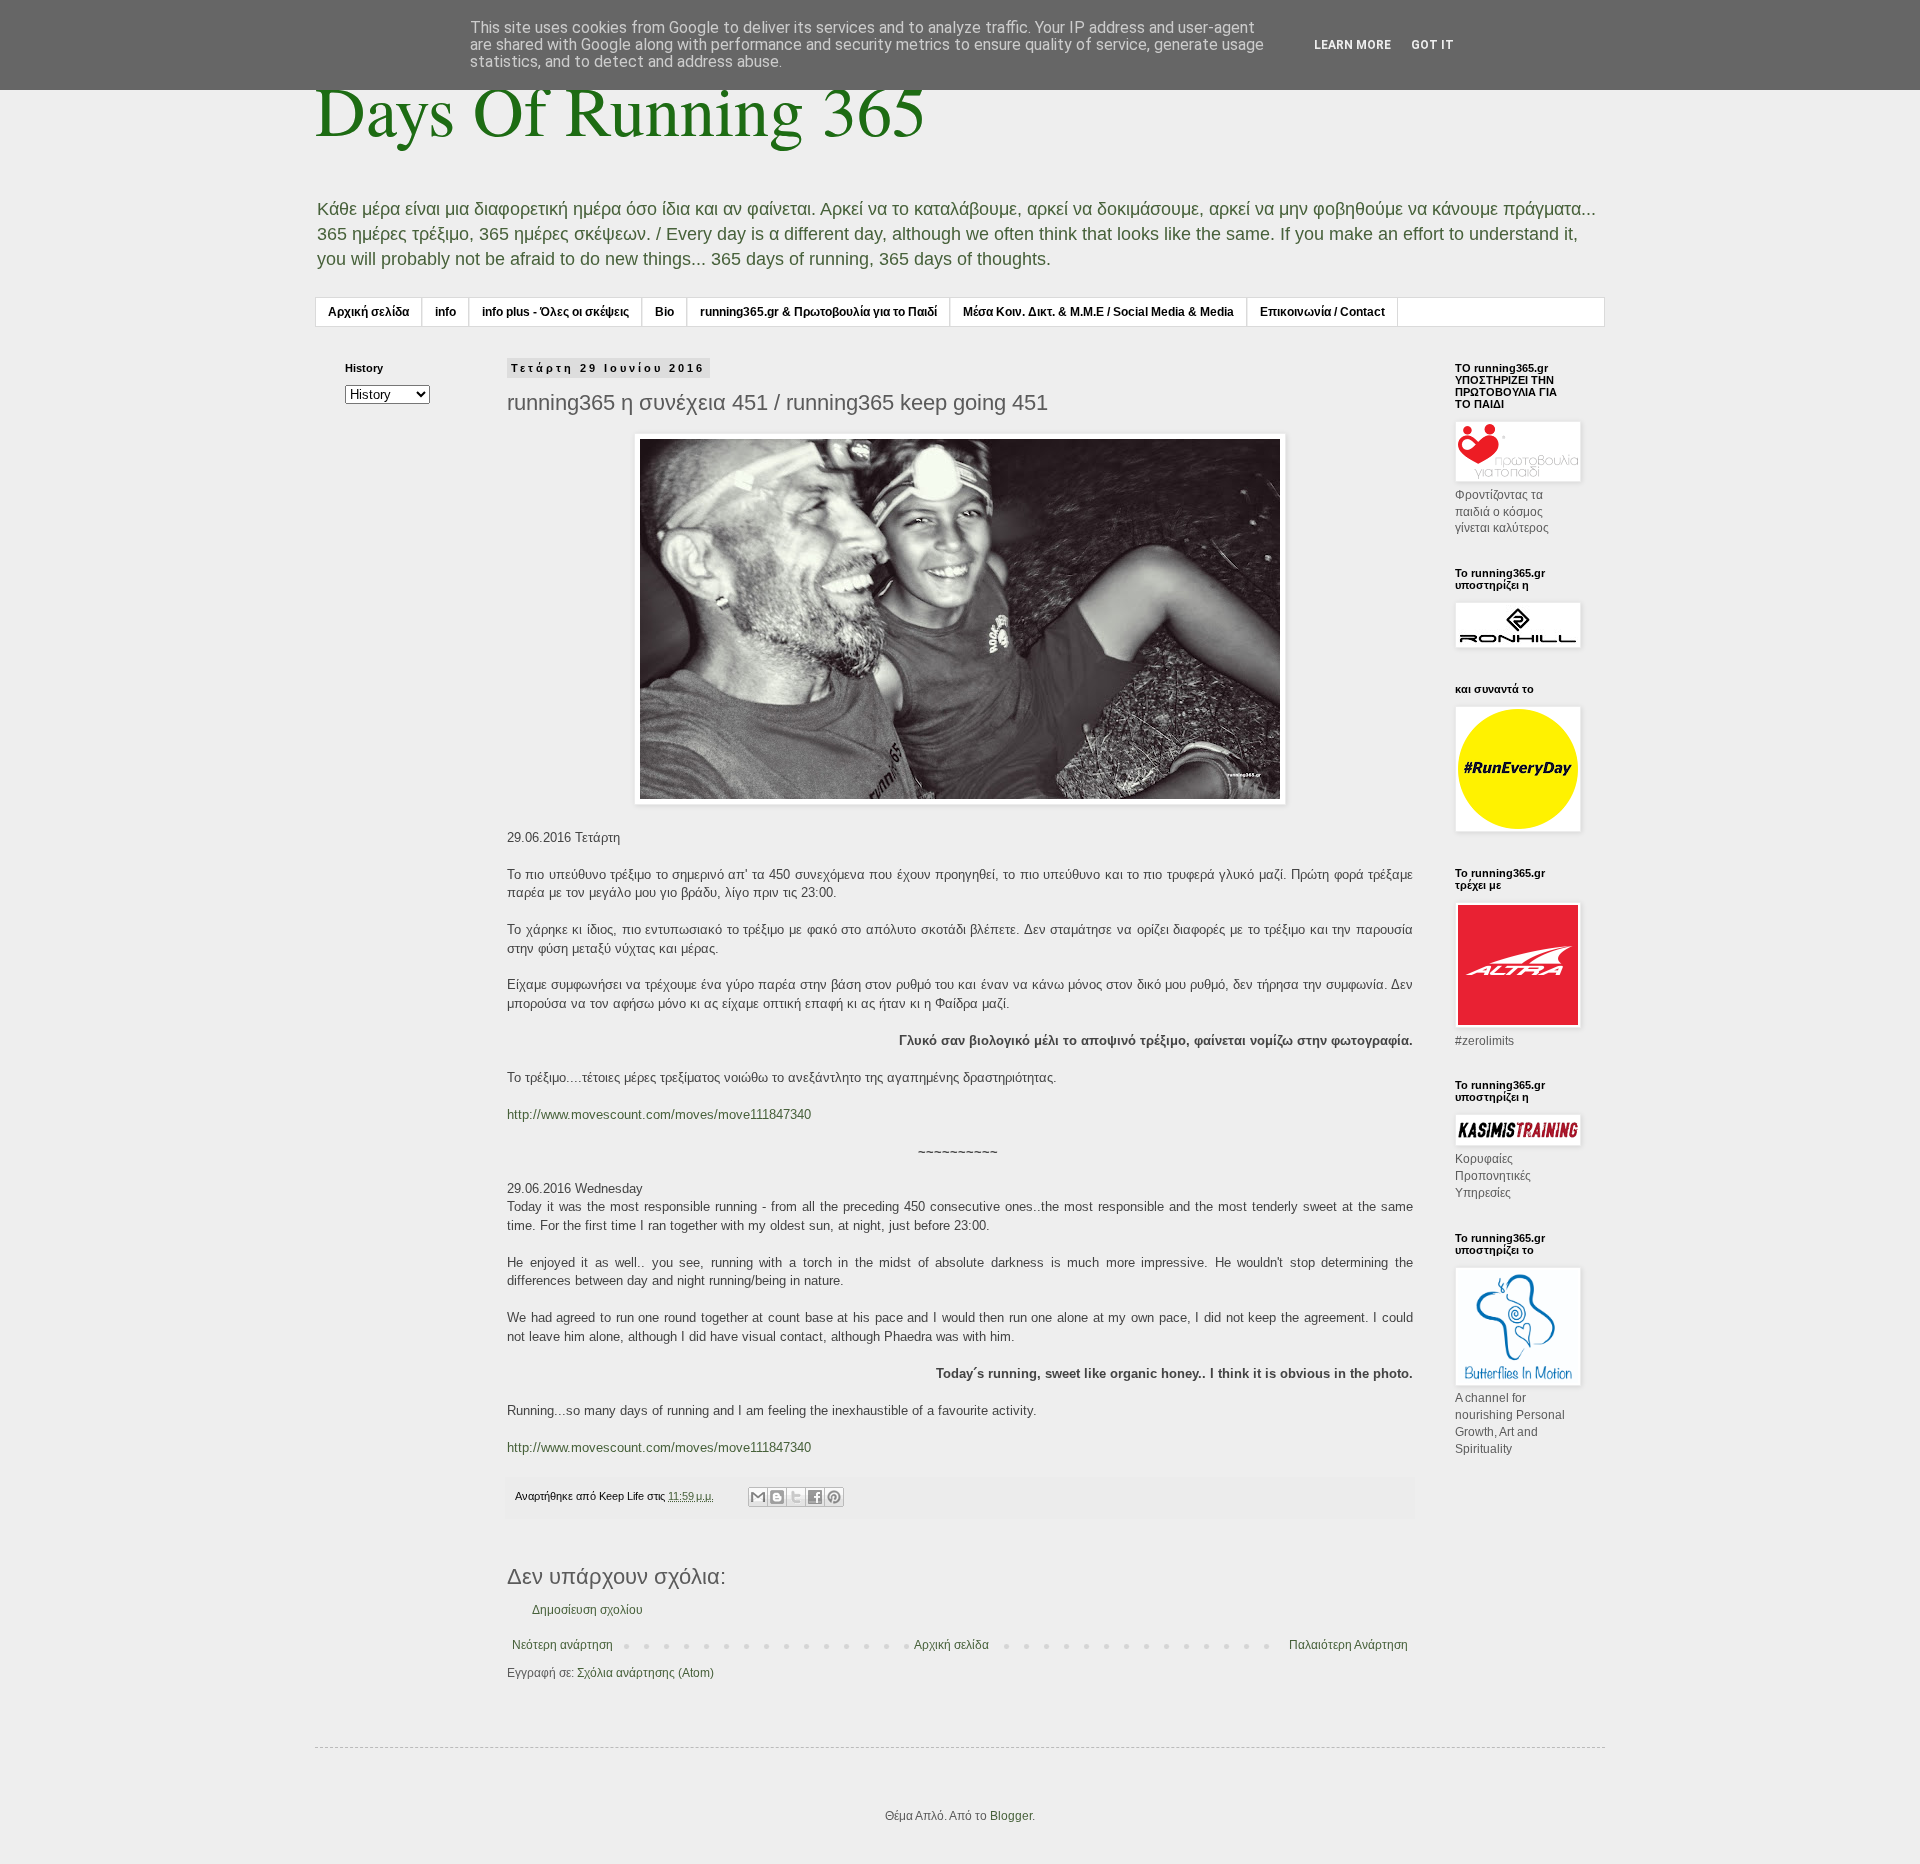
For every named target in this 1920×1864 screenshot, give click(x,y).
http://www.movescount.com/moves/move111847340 (659, 1114)
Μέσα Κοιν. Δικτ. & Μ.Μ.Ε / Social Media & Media (1098, 312)
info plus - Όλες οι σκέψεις (555, 312)
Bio (664, 312)
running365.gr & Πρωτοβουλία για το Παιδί (818, 312)
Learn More (1352, 45)
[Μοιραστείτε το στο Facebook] (815, 1497)
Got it (1432, 45)
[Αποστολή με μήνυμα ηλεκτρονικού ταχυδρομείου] (758, 1497)
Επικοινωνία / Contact (1322, 312)
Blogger (1011, 1816)
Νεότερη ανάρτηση (562, 1645)
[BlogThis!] (777, 1497)
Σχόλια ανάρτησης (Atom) (645, 1673)
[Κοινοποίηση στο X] (796, 1497)
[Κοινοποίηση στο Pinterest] (834, 1497)
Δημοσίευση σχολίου (587, 1610)
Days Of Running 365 (621, 109)
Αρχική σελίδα (368, 312)
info (445, 312)
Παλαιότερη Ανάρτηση (1348, 1645)
